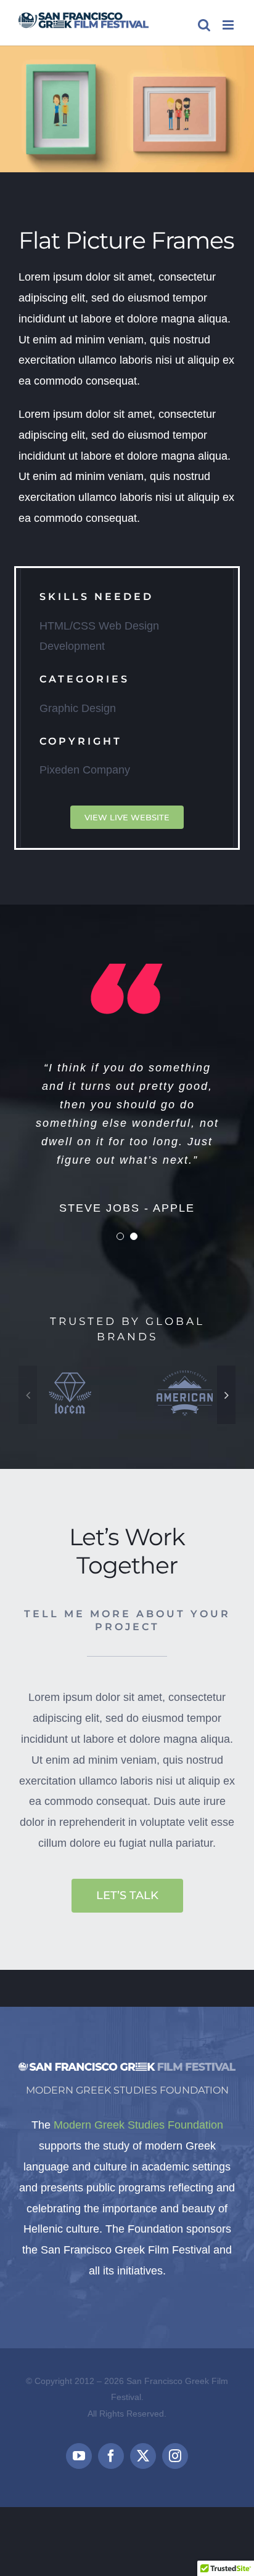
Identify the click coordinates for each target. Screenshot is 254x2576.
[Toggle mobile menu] (229, 25)
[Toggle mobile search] (204, 25)
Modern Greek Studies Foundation (138, 2125)
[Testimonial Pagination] (120, 1236)
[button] (28, 1395)
